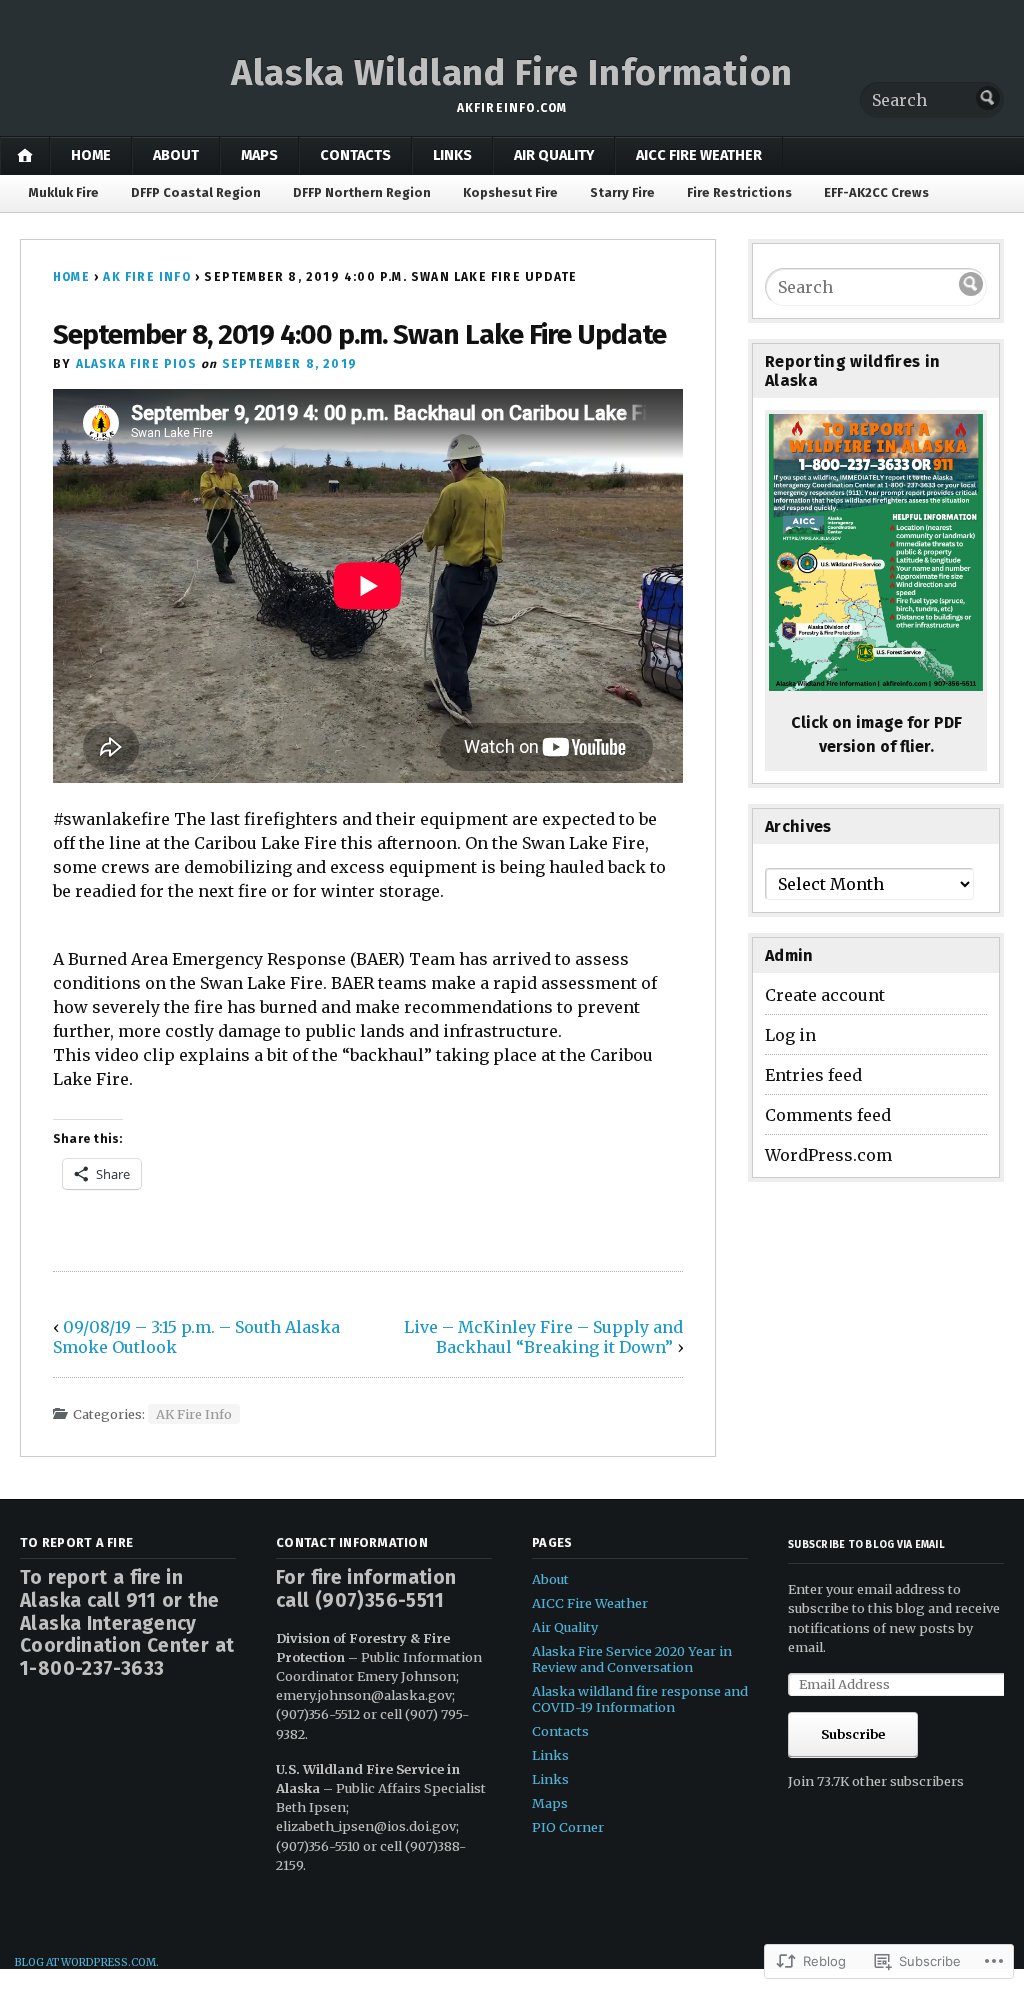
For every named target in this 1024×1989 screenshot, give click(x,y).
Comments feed (828, 1115)
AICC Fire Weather (699, 155)
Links (452, 155)
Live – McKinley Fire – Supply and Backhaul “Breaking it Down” (543, 1337)
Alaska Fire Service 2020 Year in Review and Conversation (632, 1659)
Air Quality (554, 155)
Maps (259, 155)
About (176, 155)
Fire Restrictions (739, 192)
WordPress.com (828, 1155)
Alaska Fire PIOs (136, 364)
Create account (825, 995)
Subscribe (853, 1734)
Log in (790, 1035)
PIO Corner (568, 1827)
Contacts (355, 155)
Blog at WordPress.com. (87, 1962)
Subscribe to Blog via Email (866, 1544)
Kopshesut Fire (510, 192)
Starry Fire (622, 192)
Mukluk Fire (63, 192)
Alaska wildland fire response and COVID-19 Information (640, 1699)
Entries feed (813, 1075)
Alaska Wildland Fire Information (512, 73)
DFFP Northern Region (362, 192)
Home (91, 155)
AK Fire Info (146, 277)
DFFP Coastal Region (196, 192)
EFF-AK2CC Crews (876, 192)
